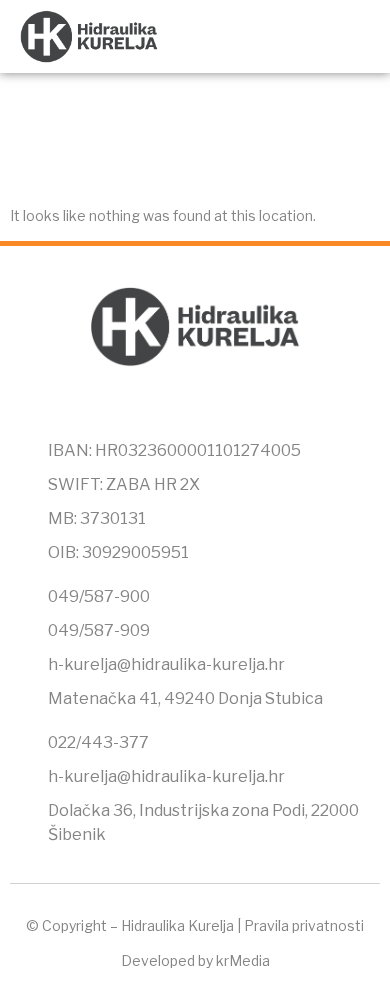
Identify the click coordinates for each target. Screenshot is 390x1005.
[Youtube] (237, 408)
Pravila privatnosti (304, 925)
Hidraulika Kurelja (177, 925)
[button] (356, 36)
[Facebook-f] (153, 408)
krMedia (243, 960)
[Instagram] (195, 408)
